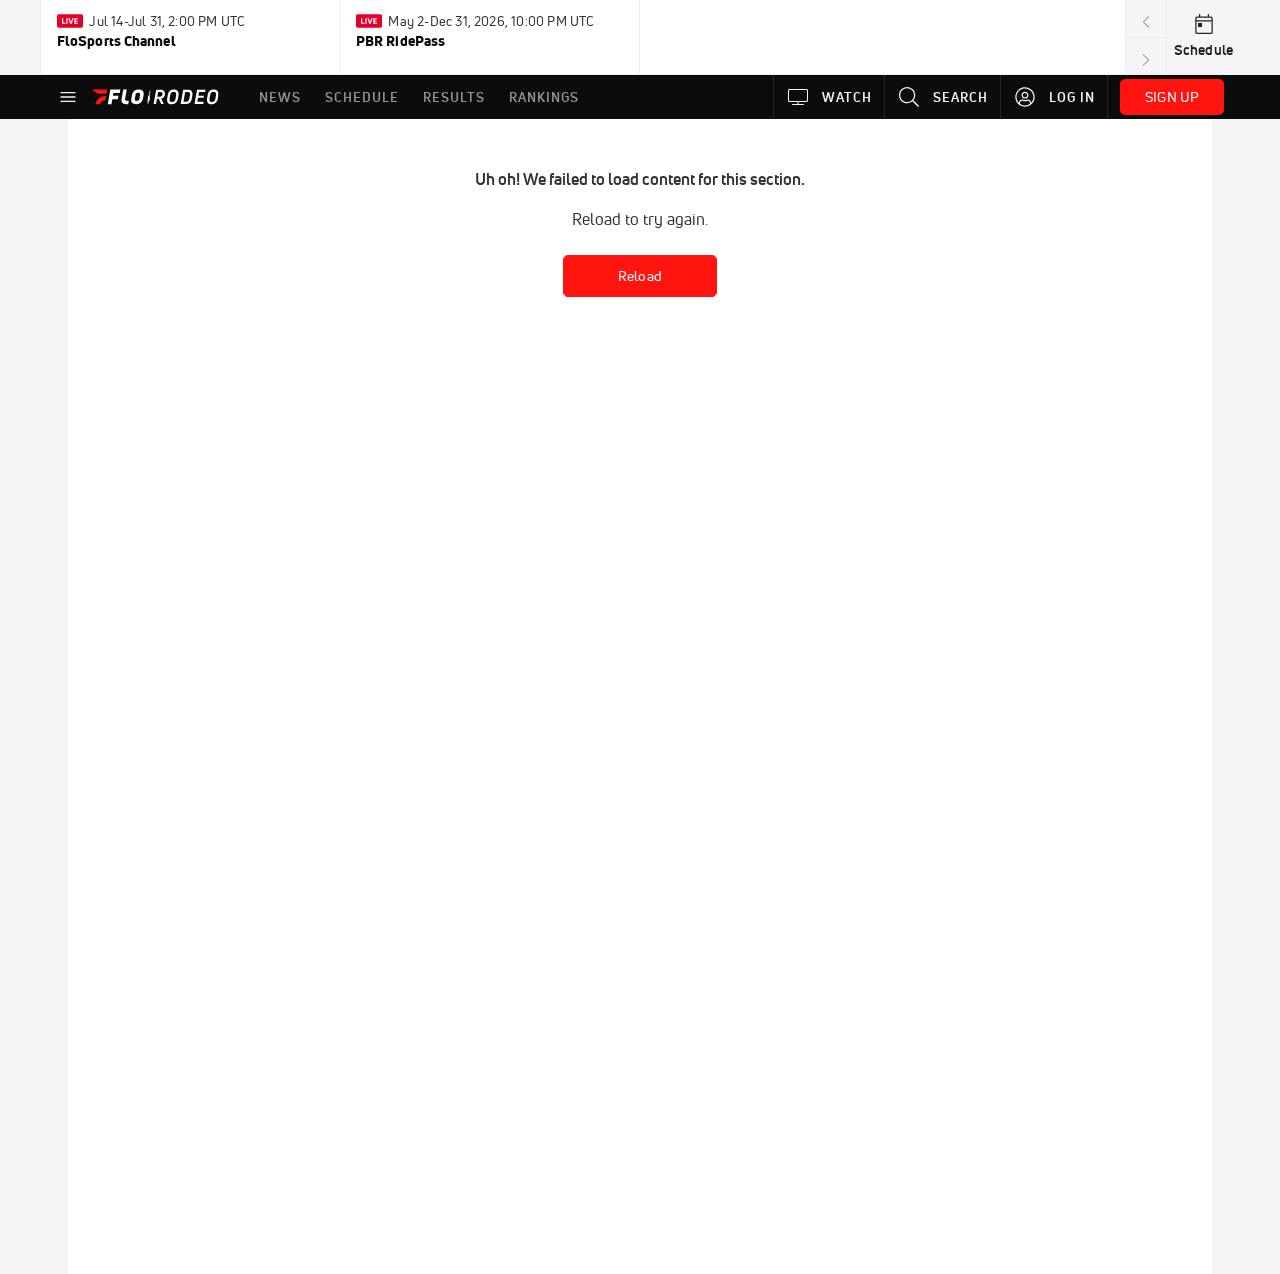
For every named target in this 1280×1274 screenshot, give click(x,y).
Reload (640, 276)
